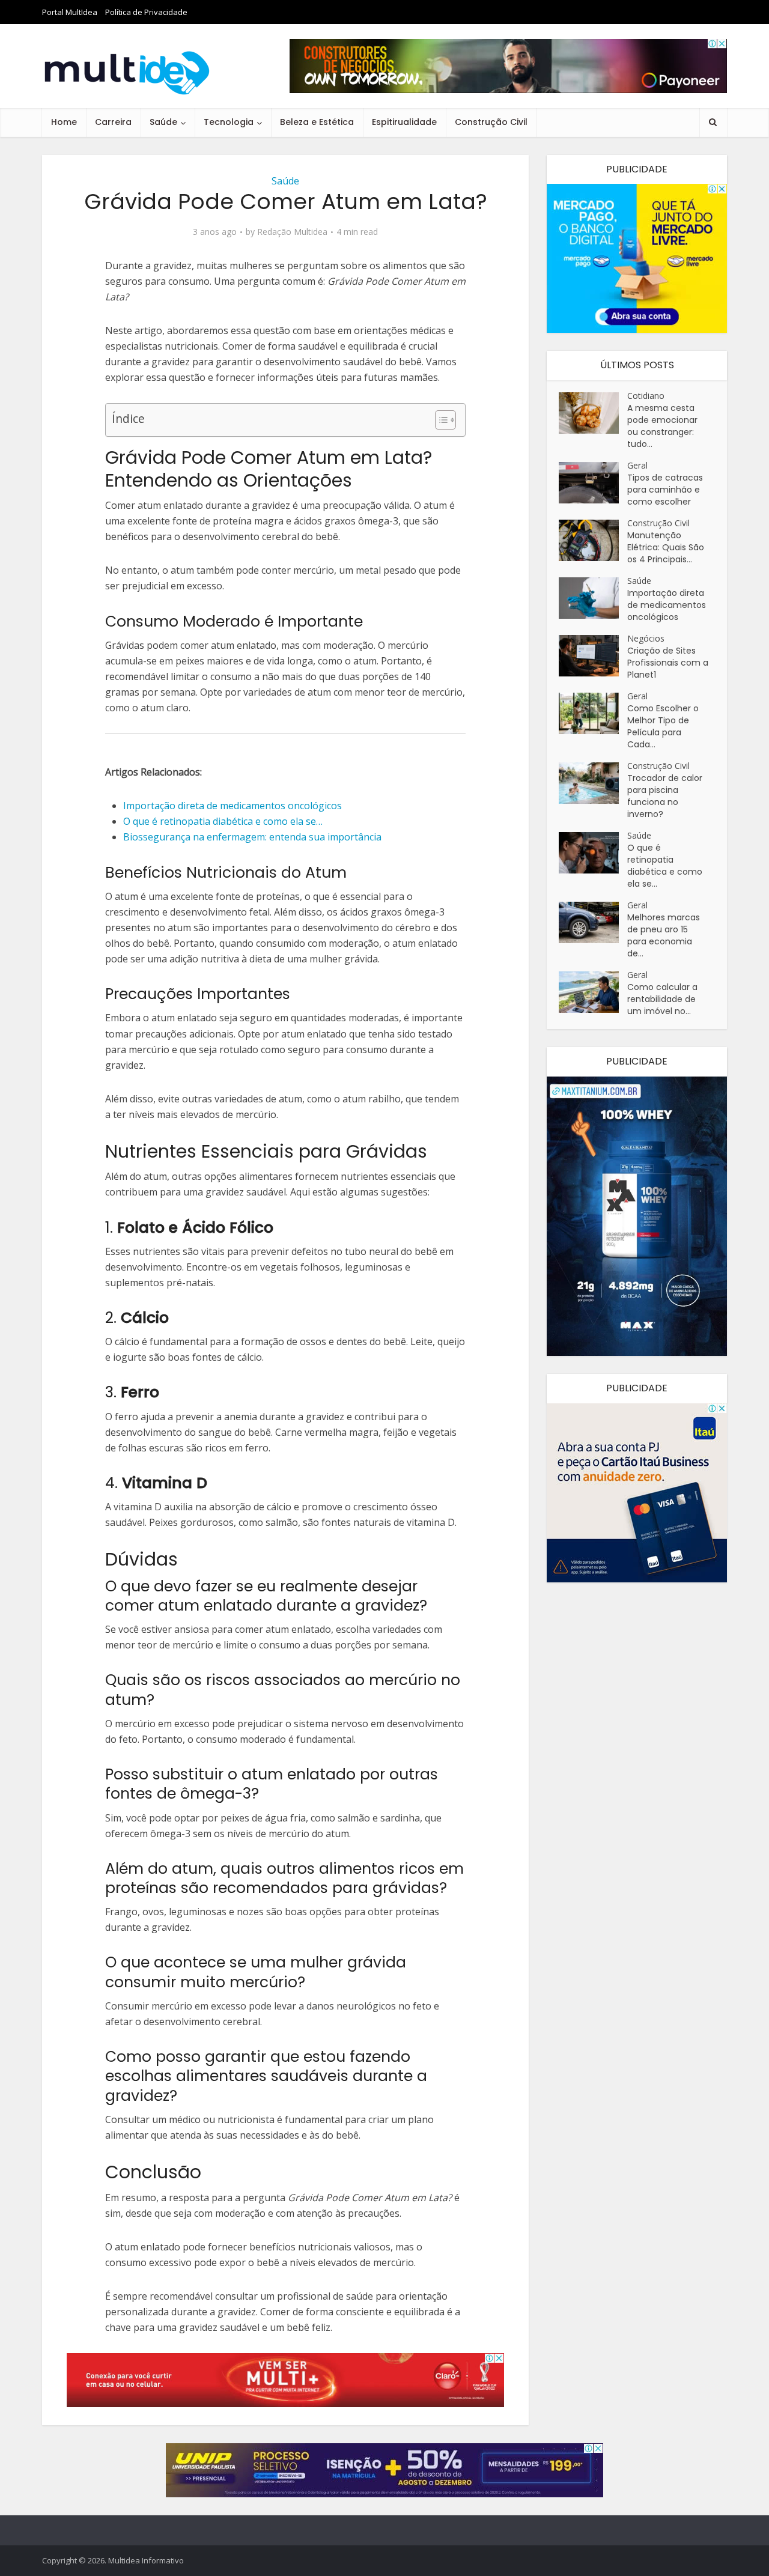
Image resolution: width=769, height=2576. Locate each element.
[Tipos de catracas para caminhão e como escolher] (593, 483)
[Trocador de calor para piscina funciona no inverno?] (593, 783)
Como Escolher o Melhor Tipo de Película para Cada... (663, 726)
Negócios (646, 638)
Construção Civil (491, 122)
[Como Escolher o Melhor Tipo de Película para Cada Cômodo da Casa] (593, 713)
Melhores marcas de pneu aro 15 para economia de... (664, 935)
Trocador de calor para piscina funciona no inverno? (665, 796)
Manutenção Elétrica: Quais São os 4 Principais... (666, 547)
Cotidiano (646, 396)
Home (64, 122)
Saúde (163, 122)
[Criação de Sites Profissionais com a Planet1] (593, 656)
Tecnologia (229, 122)
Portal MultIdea (70, 12)
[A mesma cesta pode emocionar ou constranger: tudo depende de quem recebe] (593, 413)
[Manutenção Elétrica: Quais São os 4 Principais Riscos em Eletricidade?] (593, 540)
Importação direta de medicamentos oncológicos (667, 605)
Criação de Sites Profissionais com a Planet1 (668, 663)
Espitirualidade (404, 122)
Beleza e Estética (317, 122)
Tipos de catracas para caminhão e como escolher (665, 490)
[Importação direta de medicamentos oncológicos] (593, 598)
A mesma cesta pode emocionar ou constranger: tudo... (662, 426)
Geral (637, 465)
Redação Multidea (292, 232)
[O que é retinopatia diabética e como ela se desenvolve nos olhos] (593, 853)
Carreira (113, 122)
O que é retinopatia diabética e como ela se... (665, 866)
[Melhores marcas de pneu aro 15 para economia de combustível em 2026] (593, 922)
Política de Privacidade (146, 12)
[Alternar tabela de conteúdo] (439, 420)
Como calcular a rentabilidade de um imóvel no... (662, 999)
